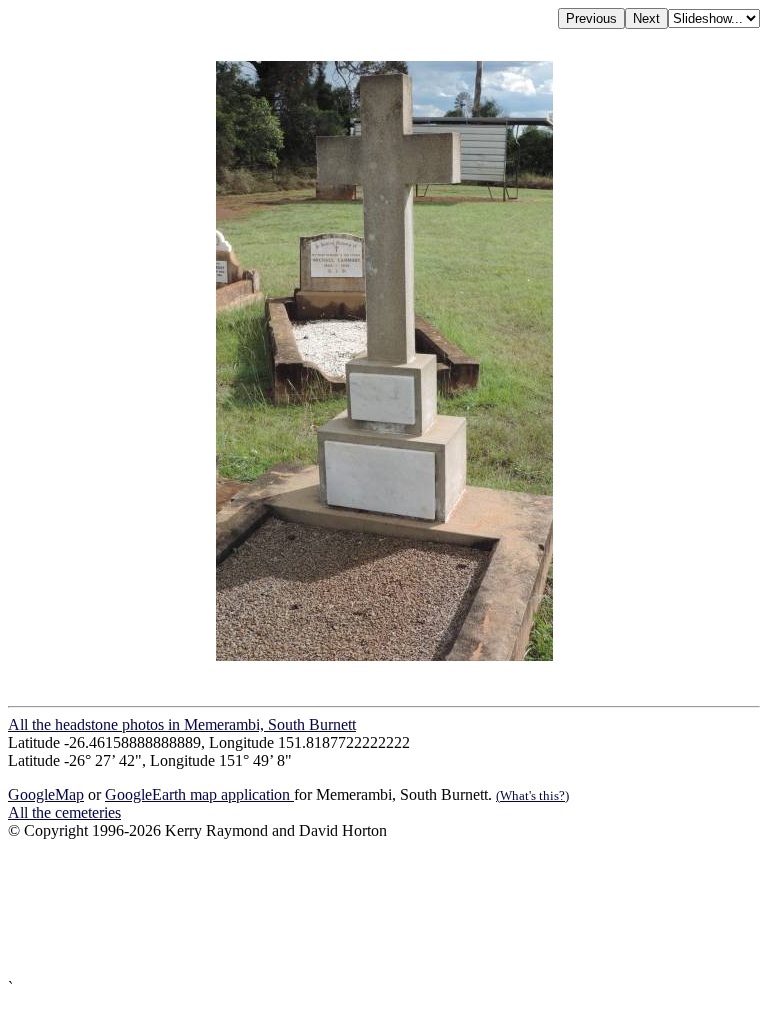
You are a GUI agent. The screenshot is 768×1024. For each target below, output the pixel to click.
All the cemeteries (64, 812)
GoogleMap (46, 794)
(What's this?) (532, 795)
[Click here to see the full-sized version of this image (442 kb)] (384, 655)
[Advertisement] (384, 909)
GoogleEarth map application (199, 794)
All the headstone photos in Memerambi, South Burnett (182, 724)
